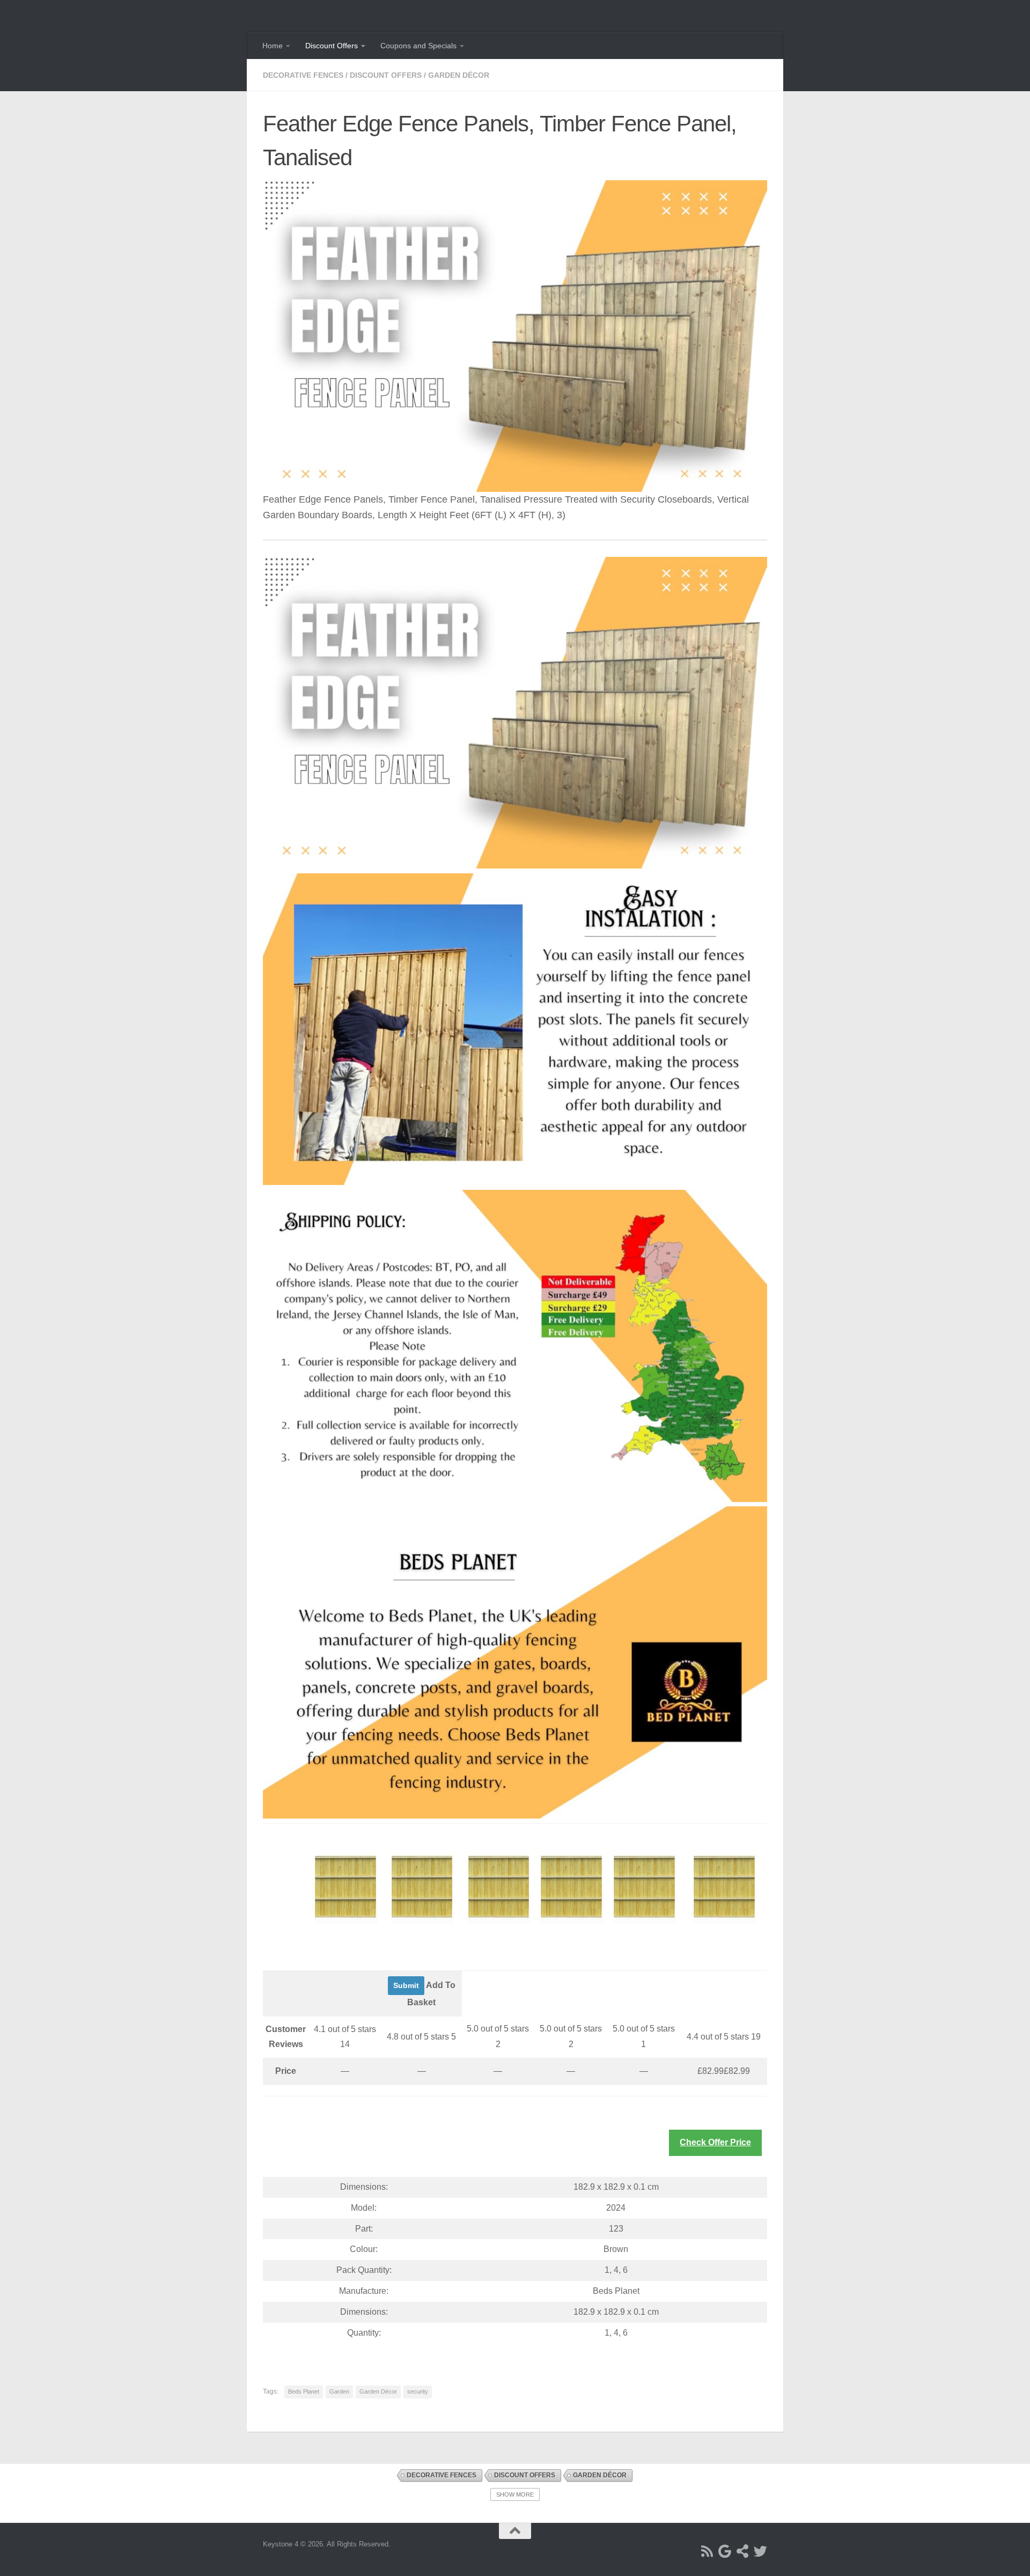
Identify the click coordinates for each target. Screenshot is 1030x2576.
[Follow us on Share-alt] (743, 2551)
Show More (515, 2494)
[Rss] (707, 2551)
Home (273, 46)
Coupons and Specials (418, 46)
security (418, 2391)
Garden (339, 2391)
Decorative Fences (303, 75)
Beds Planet (304, 2391)
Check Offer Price (715, 2142)
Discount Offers (332, 46)
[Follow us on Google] (725, 2551)
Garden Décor (459, 75)
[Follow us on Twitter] (760, 2551)
